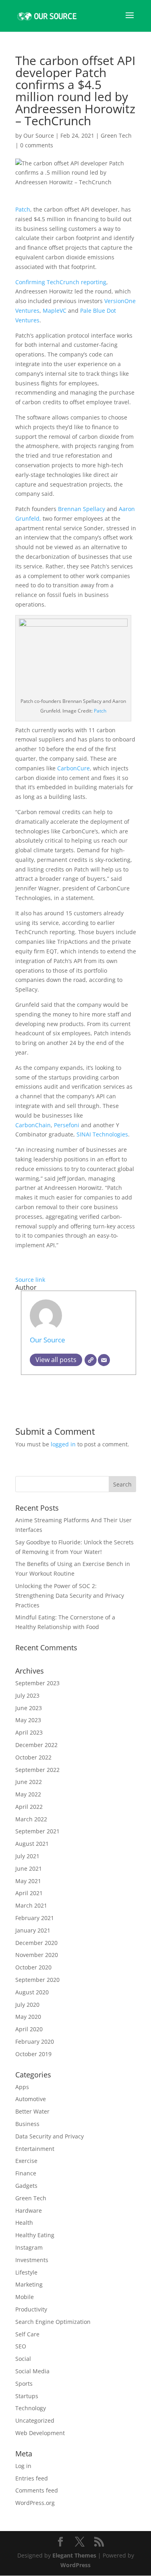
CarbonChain (33, 1125)
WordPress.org (35, 2503)
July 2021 (27, 1856)
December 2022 (36, 1745)
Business (27, 2124)
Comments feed (37, 2490)
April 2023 (29, 1732)
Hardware (29, 2210)
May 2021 (28, 1881)
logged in (63, 1444)
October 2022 (33, 1757)
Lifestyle (26, 2272)
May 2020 (28, 2017)
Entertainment (35, 2149)
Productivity (31, 2309)
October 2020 (33, 1967)
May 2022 (28, 1794)
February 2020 (35, 2041)
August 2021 (32, 1844)
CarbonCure (73, 768)
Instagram (29, 2247)
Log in (23, 2466)
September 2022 (37, 1770)
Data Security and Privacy (50, 2136)
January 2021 (33, 1930)
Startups (27, 2396)
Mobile (25, 2297)
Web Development (40, 2433)
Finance (26, 2173)
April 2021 (29, 1893)
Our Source (39, 135)
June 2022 (29, 1782)
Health (24, 2223)
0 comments (37, 145)
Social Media (32, 2371)
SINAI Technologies (102, 1134)
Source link (30, 1280)
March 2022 (31, 1819)
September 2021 (37, 1831)
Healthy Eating (35, 2235)
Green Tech (116, 135)
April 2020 (29, 2029)
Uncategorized (35, 2420)
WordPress (75, 2565)
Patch (100, 711)
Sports (24, 2384)
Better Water (32, 2111)
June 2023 (29, 1708)
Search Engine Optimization (53, 2322)
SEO (21, 2346)
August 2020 (32, 1992)
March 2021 (31, 1905)
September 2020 (37, 1980)
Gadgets (26, 2186)
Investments (32, 2260)
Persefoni (67, 1125)
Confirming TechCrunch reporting (61, 282)
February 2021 (35, 1918)
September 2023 (37, 1683)
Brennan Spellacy (82, 509)
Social (23, 2359)
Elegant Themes (74, 2555)
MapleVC (55, 311)
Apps (22, 2087)
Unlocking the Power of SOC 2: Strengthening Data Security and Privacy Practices (70, 1595)
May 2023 (28, 1720)
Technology (31, 2408)
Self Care (27, 2334)
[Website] (91, 1360)
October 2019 (33, 2054)
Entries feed (32, 2478)
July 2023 (27, 1695)
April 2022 (29, 1807)
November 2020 (37, 1955)
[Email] (104, 1360)
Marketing (29, 2284)
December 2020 (36, 1943)
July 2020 (27, 2005)
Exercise (26, 2161)
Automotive (31, 2099)
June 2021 (29, 1868)
